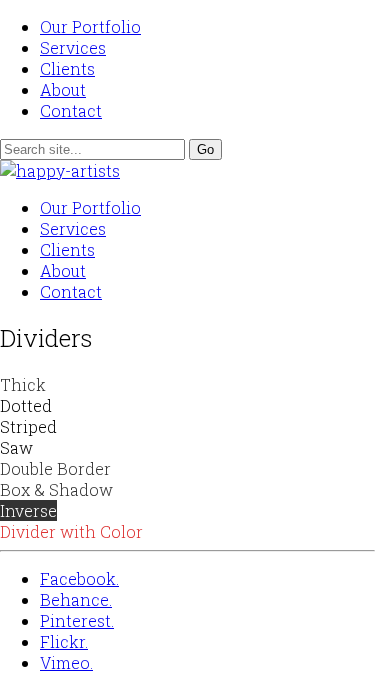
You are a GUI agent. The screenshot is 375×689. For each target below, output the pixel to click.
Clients (67, 68)
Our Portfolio (90, 26)
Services (73, 47)
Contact (71, 110)
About (63, 89)
